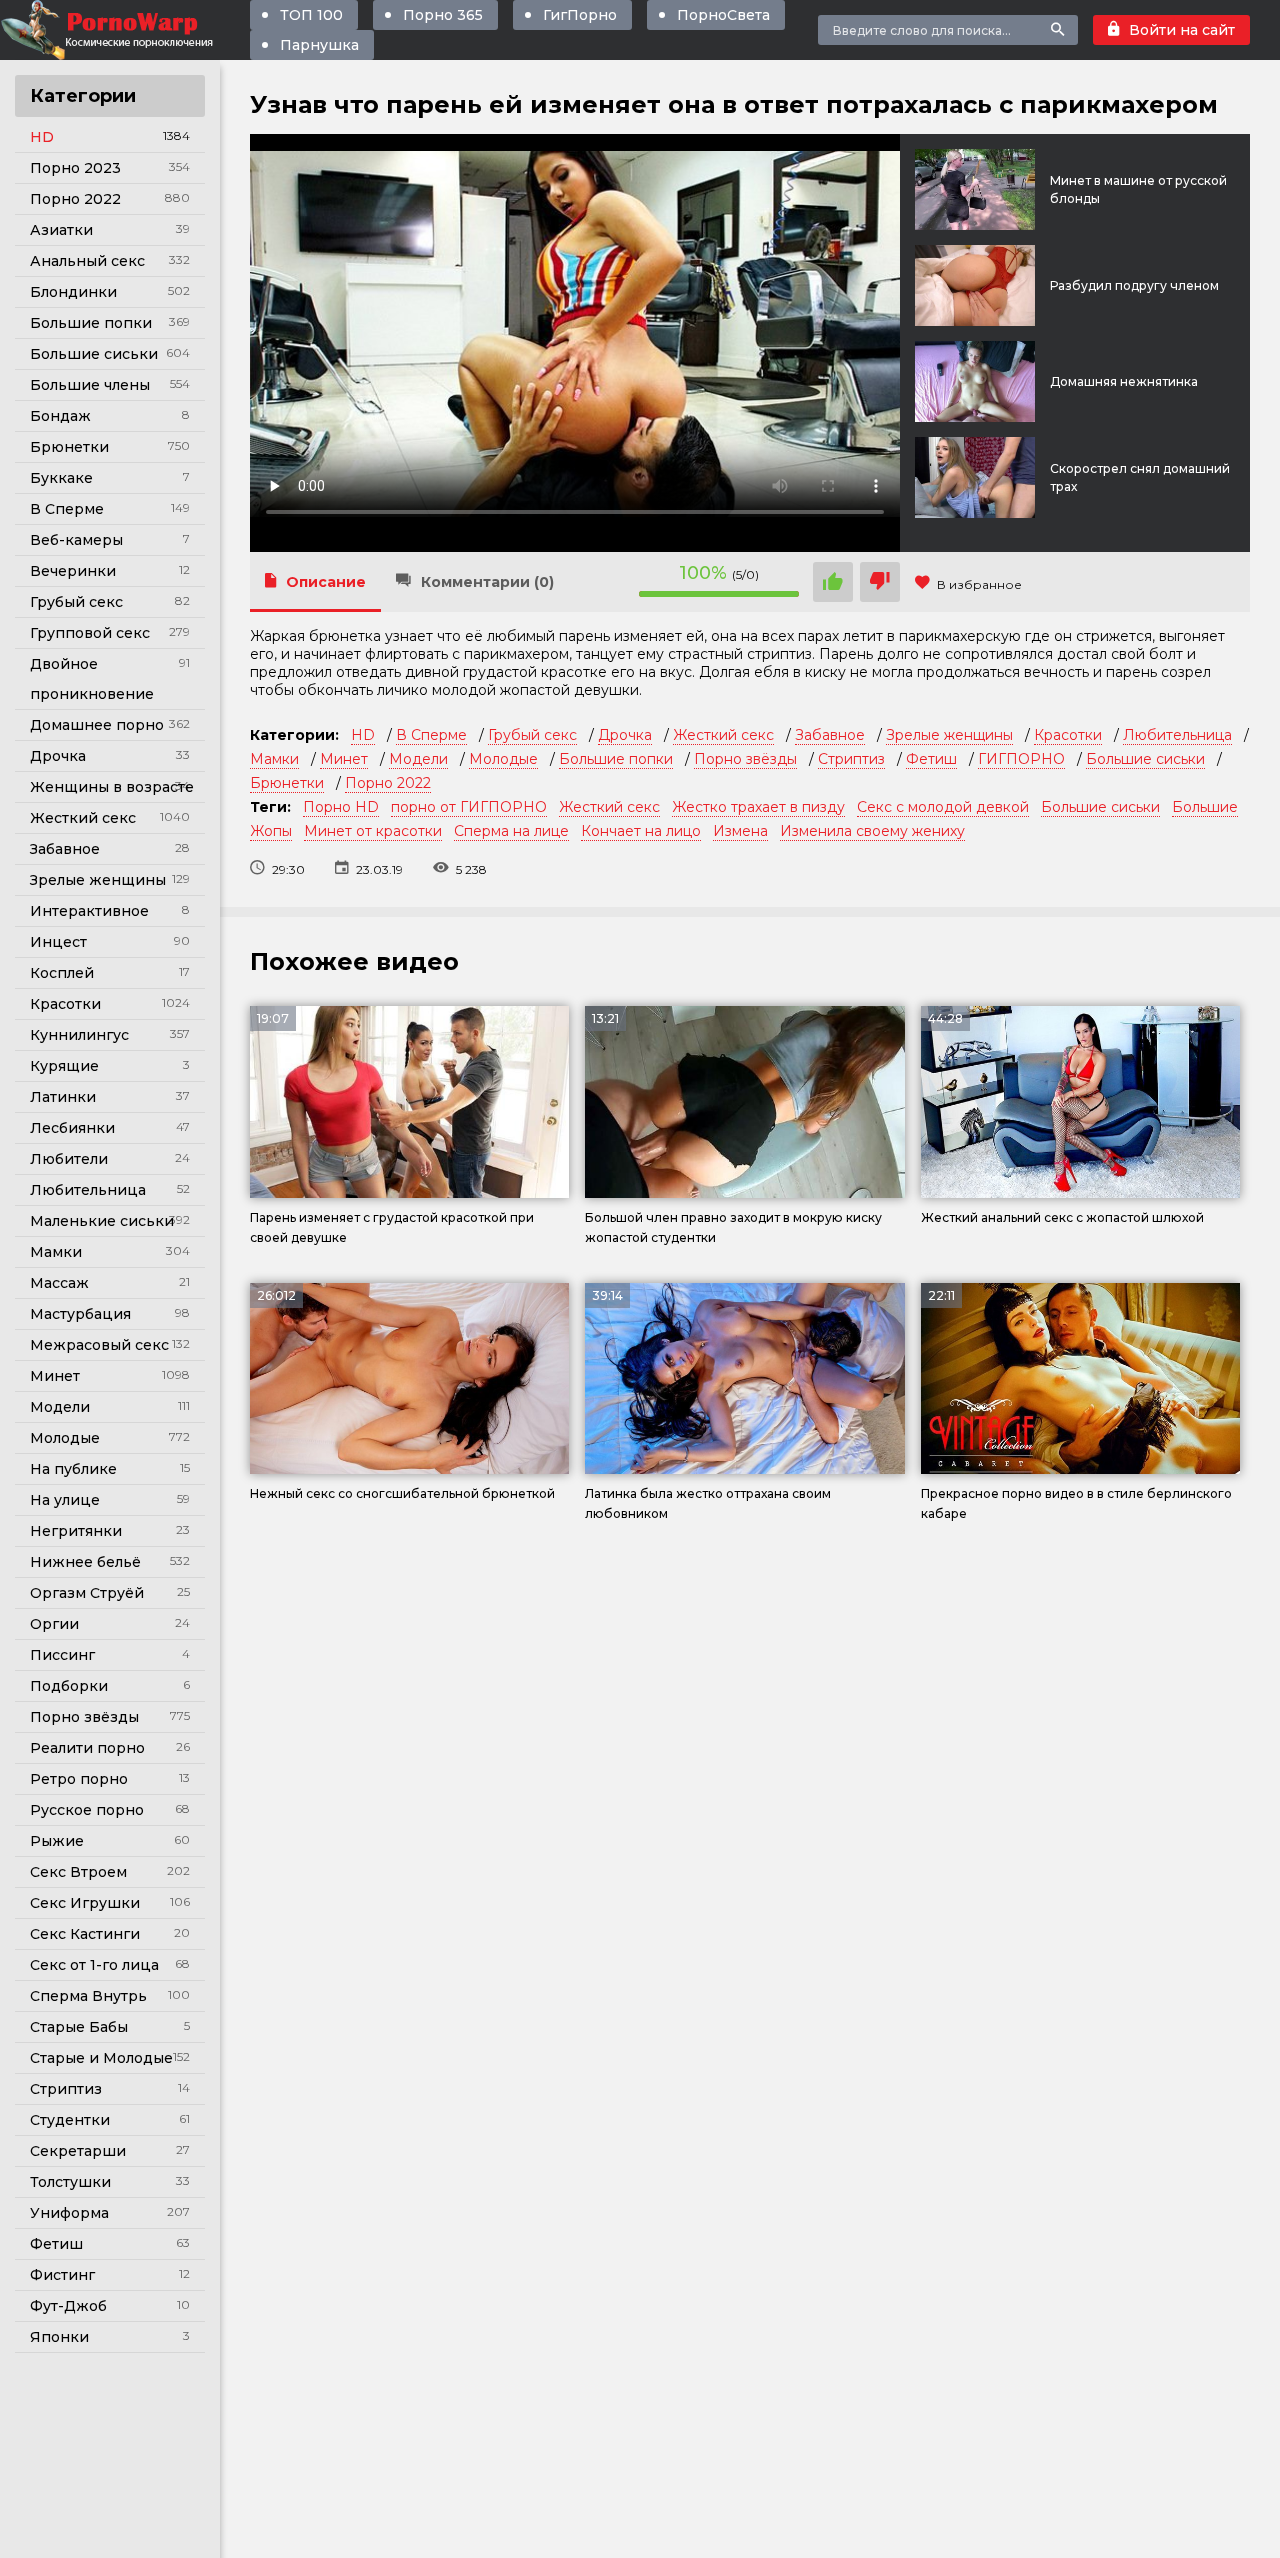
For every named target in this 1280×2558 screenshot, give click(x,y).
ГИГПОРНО (1021, 759)
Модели (60, 1407)
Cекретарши (78, 2151)
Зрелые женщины (98, 880)
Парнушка (319, 45)
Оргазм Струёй (87, 1593)
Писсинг (62, 1655)
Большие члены (90, 385)
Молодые (65, 1438)
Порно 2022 (75, 199)
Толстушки (70, 2182)
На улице (65, 1500)
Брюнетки (69, 447)
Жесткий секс (83, 818)
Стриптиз (66, 2089)
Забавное (65, 849)
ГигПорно (580, 15)
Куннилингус (79, 1035)
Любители (69, 1159)
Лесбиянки (72, 1128)
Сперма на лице (511, 831)
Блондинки (73, 292)
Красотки (65, 1004)
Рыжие (57, 1841)
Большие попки (91, 323)
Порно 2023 (75, 168)
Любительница (88, 1190)
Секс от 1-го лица (94, 1965)
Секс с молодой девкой (943, 807)
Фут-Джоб (68, 2306)
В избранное (979, 584)
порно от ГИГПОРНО (469, 807)
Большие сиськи (94, 354)
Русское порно (87, 1810)
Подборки (69, 1686)
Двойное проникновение (92, 679)
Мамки (56, 1252)
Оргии (54, 1624)
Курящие (64, 1066)
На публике (73, 1469)
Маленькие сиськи (102, 1221)
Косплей (62, 973)
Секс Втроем (78, 1872)
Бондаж (60, 416)
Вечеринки (73, 571)
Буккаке (61, 478)
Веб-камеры (76, 540)
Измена (740, 831)
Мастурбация (80, 1314)
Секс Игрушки (85, 1903)
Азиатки (61, 230)
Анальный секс (87, 261)
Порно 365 (443, 15)
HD (42, 137)
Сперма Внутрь (88, 1996)
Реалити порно (87, 1748)
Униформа (69, 2213)
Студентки (70, 2120)
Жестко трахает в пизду (758, 807)
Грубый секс (76, 602)
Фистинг (62, 2275)
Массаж (59, 1283)
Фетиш (56, 2244)
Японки (59, 2337)
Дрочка (58, 756)
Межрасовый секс (99, 1345)
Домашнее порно (97, 725)
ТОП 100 (311, 15)
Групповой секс (90, 633)
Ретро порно (79, 1779)
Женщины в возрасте (112, 787)
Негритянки (76, 1531)
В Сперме (67, 509)
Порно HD (341, 807)
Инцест (58, 942)
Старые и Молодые (101, 2058)
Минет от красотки (373, 831)
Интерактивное (89, 911)
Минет (55, 1376)
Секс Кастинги (85, 1934)
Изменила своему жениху (872, 831)
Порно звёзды (84, 1717)
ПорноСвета (723, 15)
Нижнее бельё (85, 1562)
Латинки (63, 1097)
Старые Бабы (79, 2027)
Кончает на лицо (641, 831)
